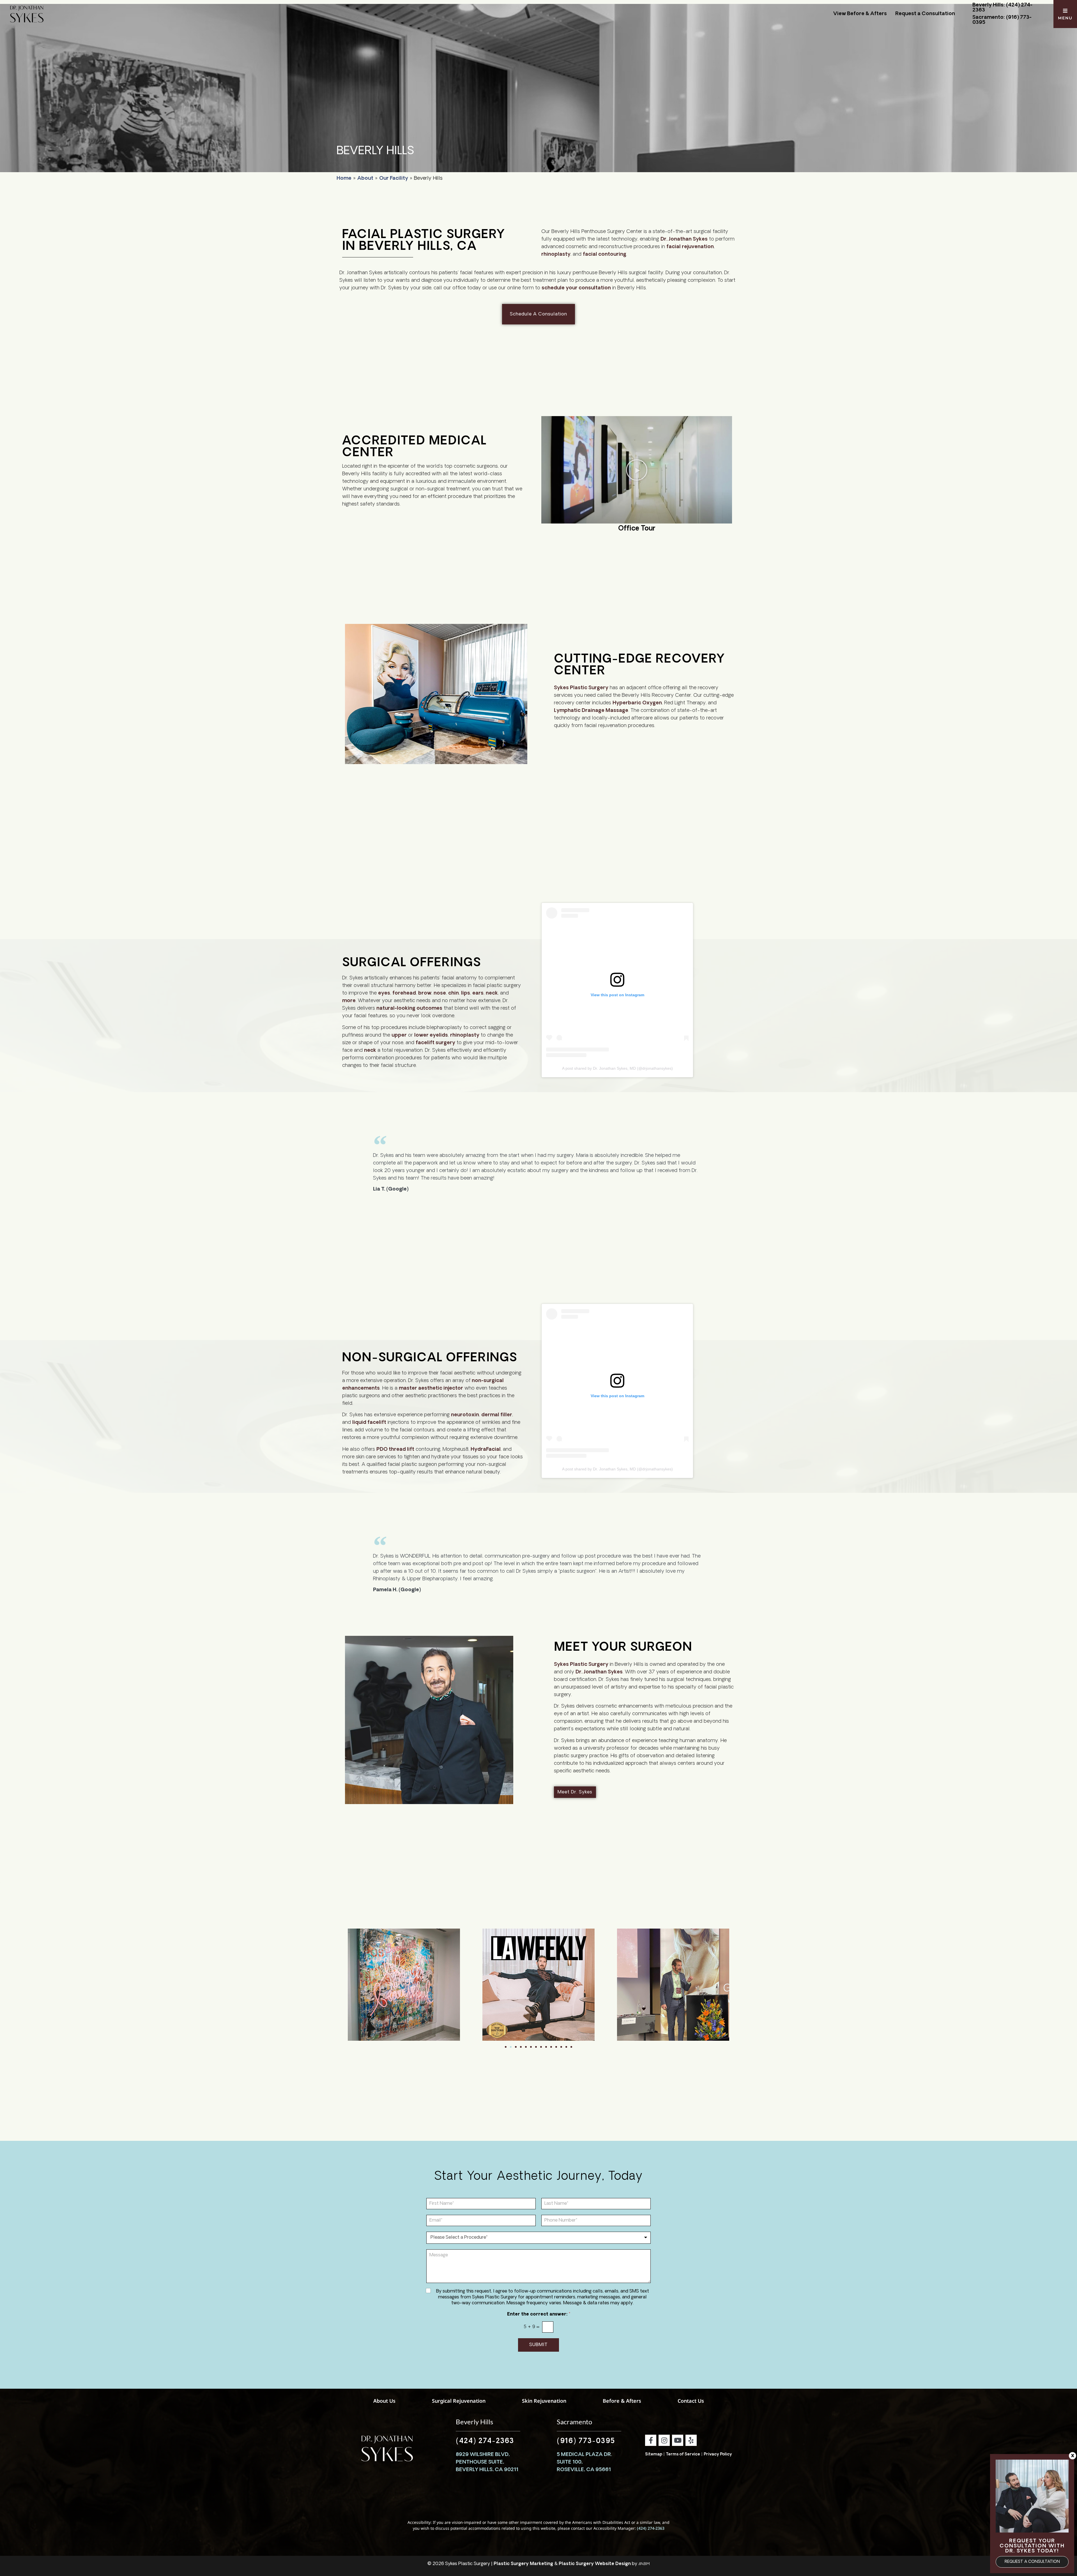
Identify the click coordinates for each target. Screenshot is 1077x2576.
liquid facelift (369, 1423)
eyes (384, 993)
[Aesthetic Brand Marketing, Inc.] (644, 2564)
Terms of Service (683, 2454)
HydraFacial (486, 1450)
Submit (538, 2345)
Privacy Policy (718, 2454)
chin (454, 993)
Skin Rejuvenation (544, 2401)
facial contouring (605, 255)
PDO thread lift (395, 1450)
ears (478, 993)
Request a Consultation (925, 14)
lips (466, 993)
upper (399, 1036)
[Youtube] (678, 2440)
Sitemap (654, 2454)
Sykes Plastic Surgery (581, 688)
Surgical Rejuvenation (459, 2401)
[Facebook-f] (651, 2440)
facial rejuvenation (690, 247)
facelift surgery (435, 1043)
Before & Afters (622, 2401)
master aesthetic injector (431, 1389)
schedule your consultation (576, 288)
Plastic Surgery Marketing (523, 2564)
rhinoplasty (556, 255)
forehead (404, 993)
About (365, 179)
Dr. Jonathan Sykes (684, 239)
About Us (384, 2401)
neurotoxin (465, 1415)
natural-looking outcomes (409, 1009)
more (349, 1001)
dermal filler (497, 1415)
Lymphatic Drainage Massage (591, 711)
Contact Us (691, 2401)
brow (425, 993)
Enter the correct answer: (539, 2314)
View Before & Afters (860, 14)
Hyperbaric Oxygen (637, 703)
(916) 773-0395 (586, 2441)
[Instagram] (664, 2440)
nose (440, 993)
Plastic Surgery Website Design (595, 2564)
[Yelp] (691, 2440)
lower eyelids (431, 1036)
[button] (637, 470)
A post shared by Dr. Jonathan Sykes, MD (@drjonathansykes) (617, 1068)
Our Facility (394, 179)
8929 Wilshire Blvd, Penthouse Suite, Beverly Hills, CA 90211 (487, 2462)
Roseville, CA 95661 (584, 2470)
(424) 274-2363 (485, 2441)
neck (492, 993)
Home (344, 179)
